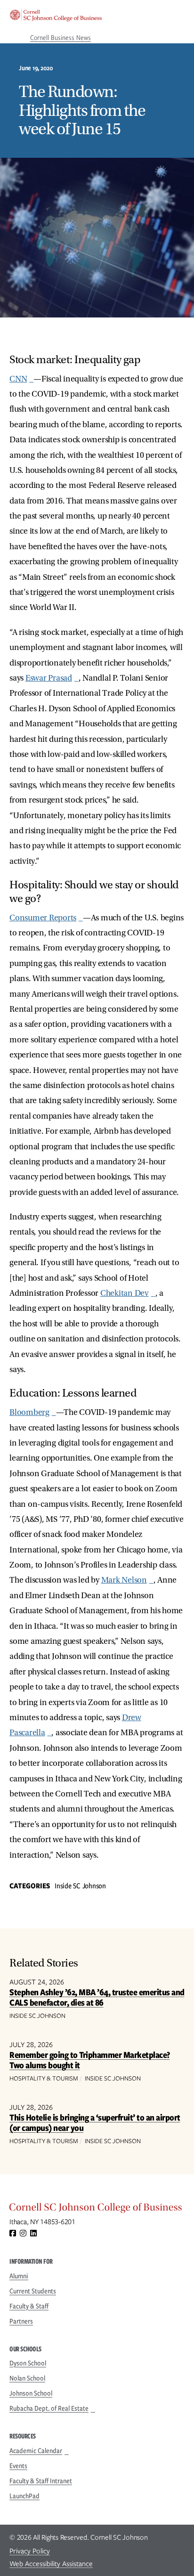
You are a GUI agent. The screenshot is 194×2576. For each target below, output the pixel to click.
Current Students (33, 2291)
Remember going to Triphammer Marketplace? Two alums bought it (90, 2060)
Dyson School (28, 2363)
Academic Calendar (36, 2451)
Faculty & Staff (29, 2306)
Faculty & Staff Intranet (41, 2481)
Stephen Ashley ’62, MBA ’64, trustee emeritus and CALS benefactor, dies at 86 (97, 1997)
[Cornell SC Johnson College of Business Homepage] (97, 2210)
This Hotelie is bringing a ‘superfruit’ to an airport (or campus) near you (95, 2123)
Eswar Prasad (49, 678)
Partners (21, 2321)
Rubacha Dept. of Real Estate (49, 2408)
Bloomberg (29, 1412)
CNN (18, 379)
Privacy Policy (30, 2551)
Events (18, 2466)
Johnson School (31, 2393)
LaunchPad (24, 2496)
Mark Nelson (124, 1580)
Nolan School (27, 2378)
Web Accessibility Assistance (51, 2564)
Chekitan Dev (125, 1293)
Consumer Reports (43, 918)
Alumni (19, 2276)
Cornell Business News (61, 38)
